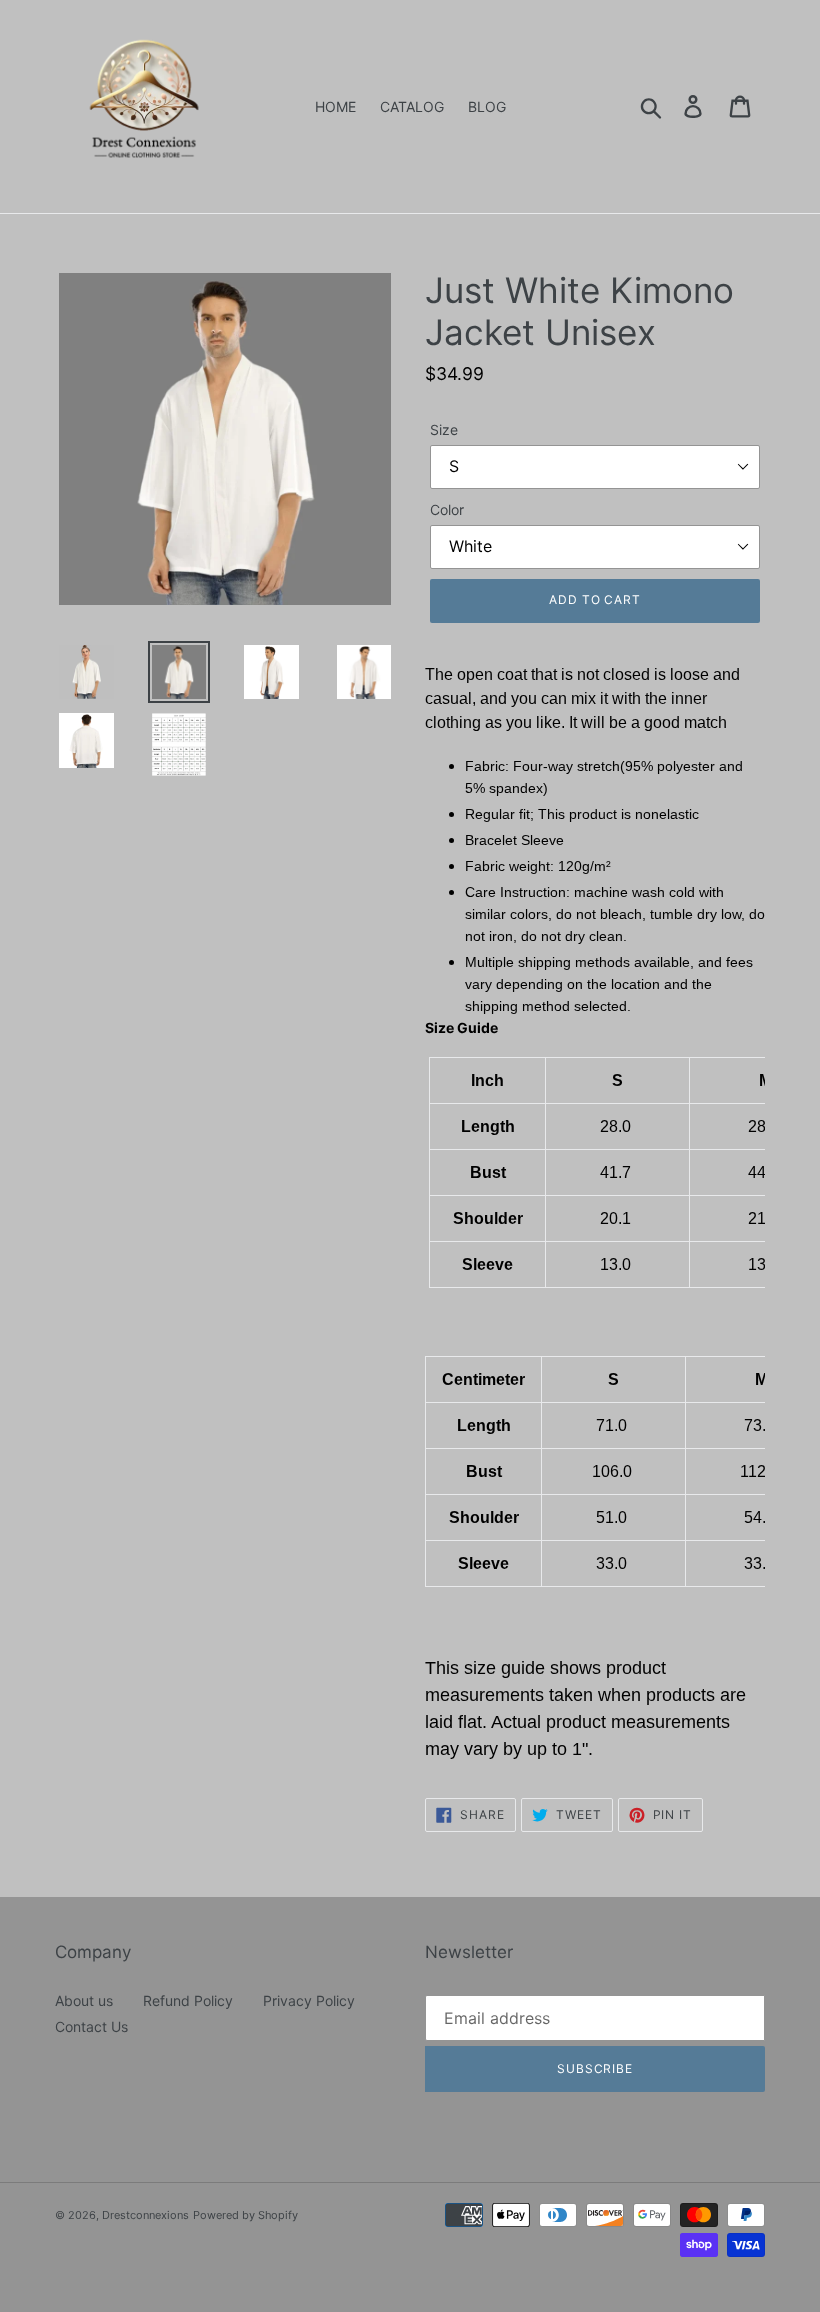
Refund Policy (188, 2000)
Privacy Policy (309, 2000)
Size (444, 429)
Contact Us (91, 2026)
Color (447, 509)
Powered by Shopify (245, 2215)
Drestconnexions (145, 2215)
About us (84, 2000)
